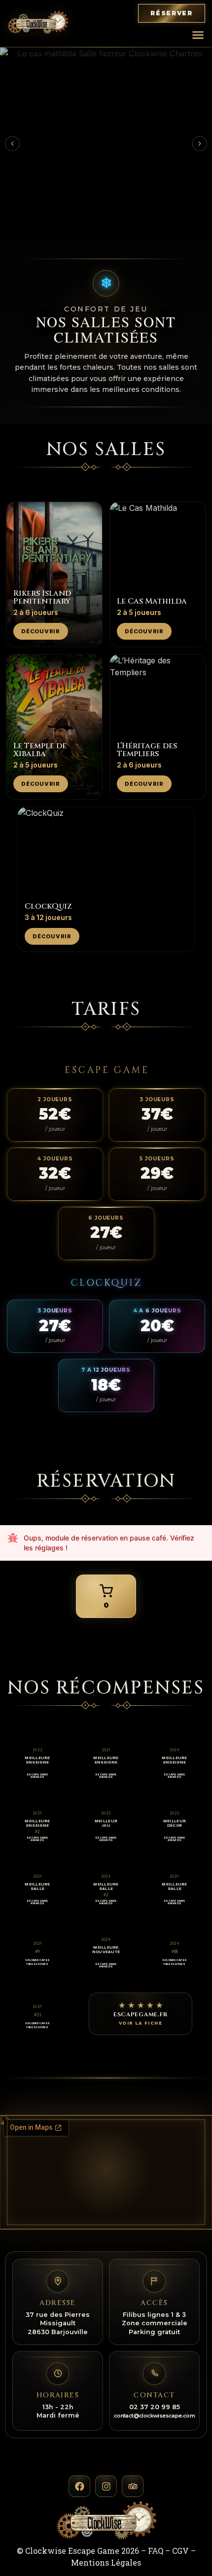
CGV (180, 2551)
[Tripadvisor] (133, 2486)
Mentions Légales (106, 2562)
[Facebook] (79, 2486)
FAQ (156, 2551)
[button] (198, 35)
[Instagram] (106, 2486)
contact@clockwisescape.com (154, 2416)
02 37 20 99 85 (155, 2407)
